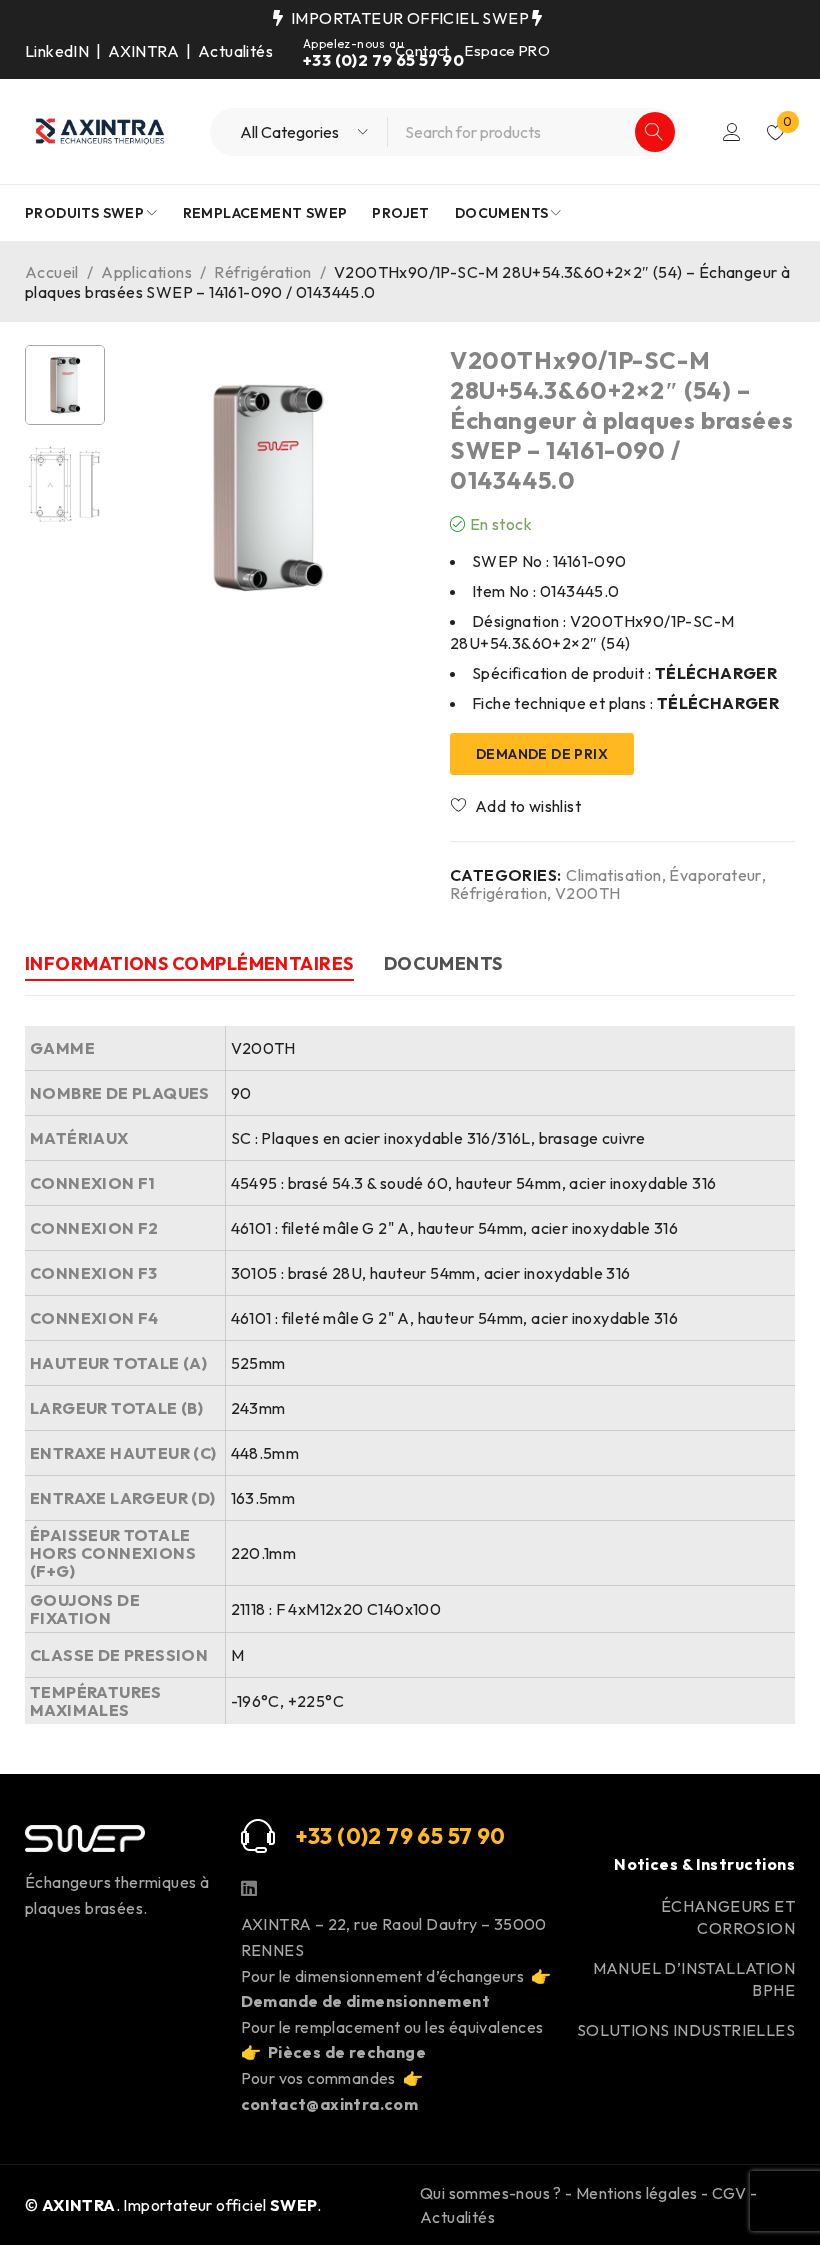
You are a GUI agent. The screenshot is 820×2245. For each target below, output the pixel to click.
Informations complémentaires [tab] (189, 963)
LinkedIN (57, 51)
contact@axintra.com (330, 2104)
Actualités (235, 51)
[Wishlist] (517, 806)
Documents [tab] (443, 963)
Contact (422, 50)
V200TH (587, 893)
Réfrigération (262, 272)
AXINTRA (143, 51)
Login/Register (732, 132)
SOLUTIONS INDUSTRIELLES (686, 2030)
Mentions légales (636, 2193)
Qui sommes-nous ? (491, 2193)
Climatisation (613, 875)
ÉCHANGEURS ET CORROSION (728, 1917)
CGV (729, 2193)
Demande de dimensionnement (365, 2001)
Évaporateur (715, 875)
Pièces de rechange (347, 2052)
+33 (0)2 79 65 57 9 (393, 1836)
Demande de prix (542, 754)
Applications (146, 272)
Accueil (52, 272)
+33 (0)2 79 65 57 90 (383, 60)
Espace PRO (507, 50)
